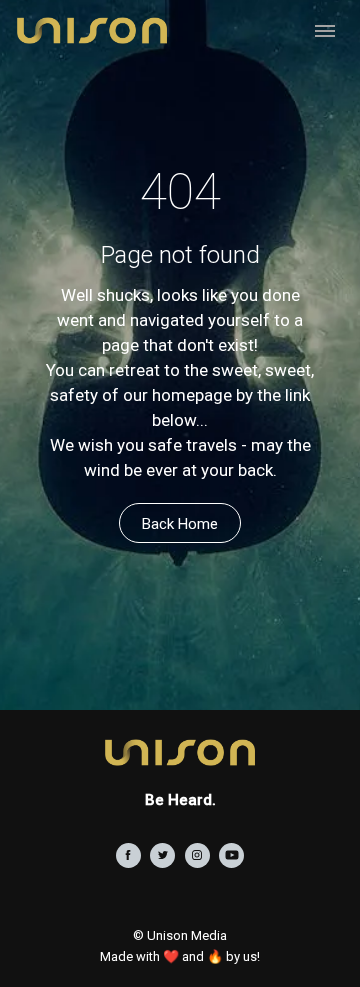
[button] (325, 30)
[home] (87, 30)
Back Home (180, 524)
